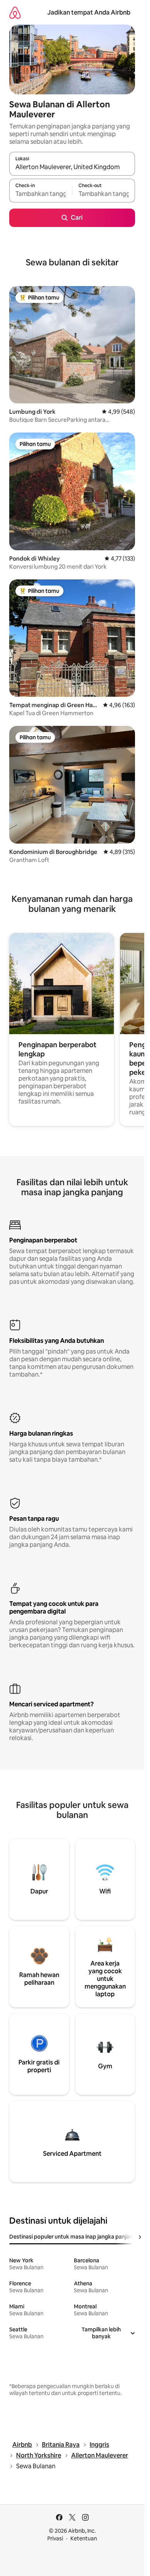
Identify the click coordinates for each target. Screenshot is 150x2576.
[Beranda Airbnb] (15, 12)
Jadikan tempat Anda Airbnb (89, 12)
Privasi (55, 2538)
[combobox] (72, 167)
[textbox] (41, 194)
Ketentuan (84, 2538)
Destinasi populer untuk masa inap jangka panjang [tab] (72, 2237)
